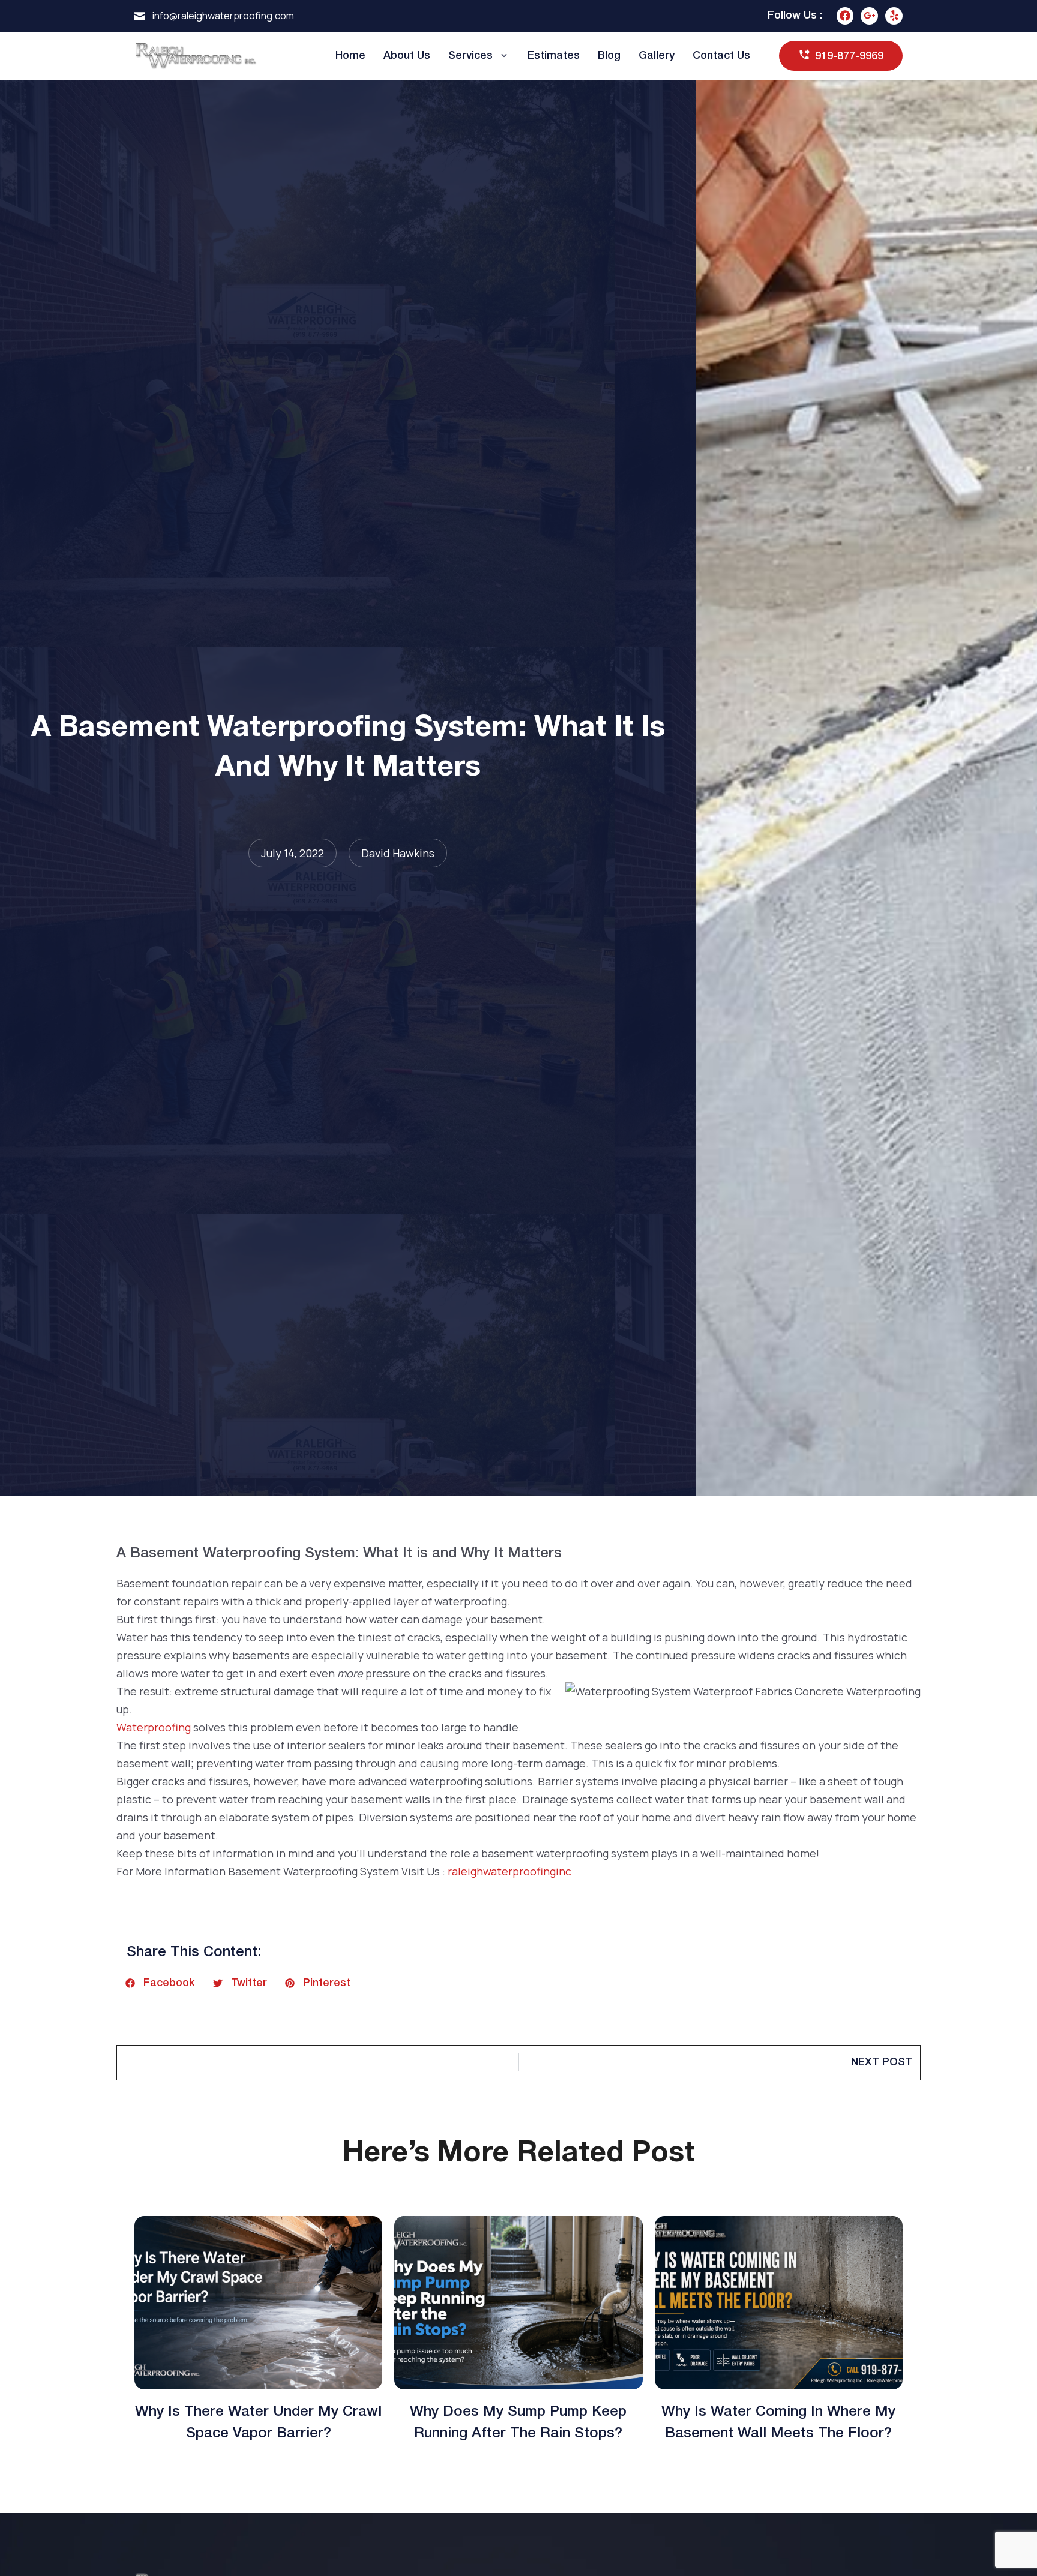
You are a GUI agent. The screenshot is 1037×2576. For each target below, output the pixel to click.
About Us (407, 56)
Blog (609, 56)
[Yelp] (894, 16)
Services (470, 56)
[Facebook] (845, 16)
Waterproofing (154, 1727)
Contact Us (721, 56)
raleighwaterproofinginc (509, 1871)
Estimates (554, 56)
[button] (160, 1983)
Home (350, 56)
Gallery (657, 56)
